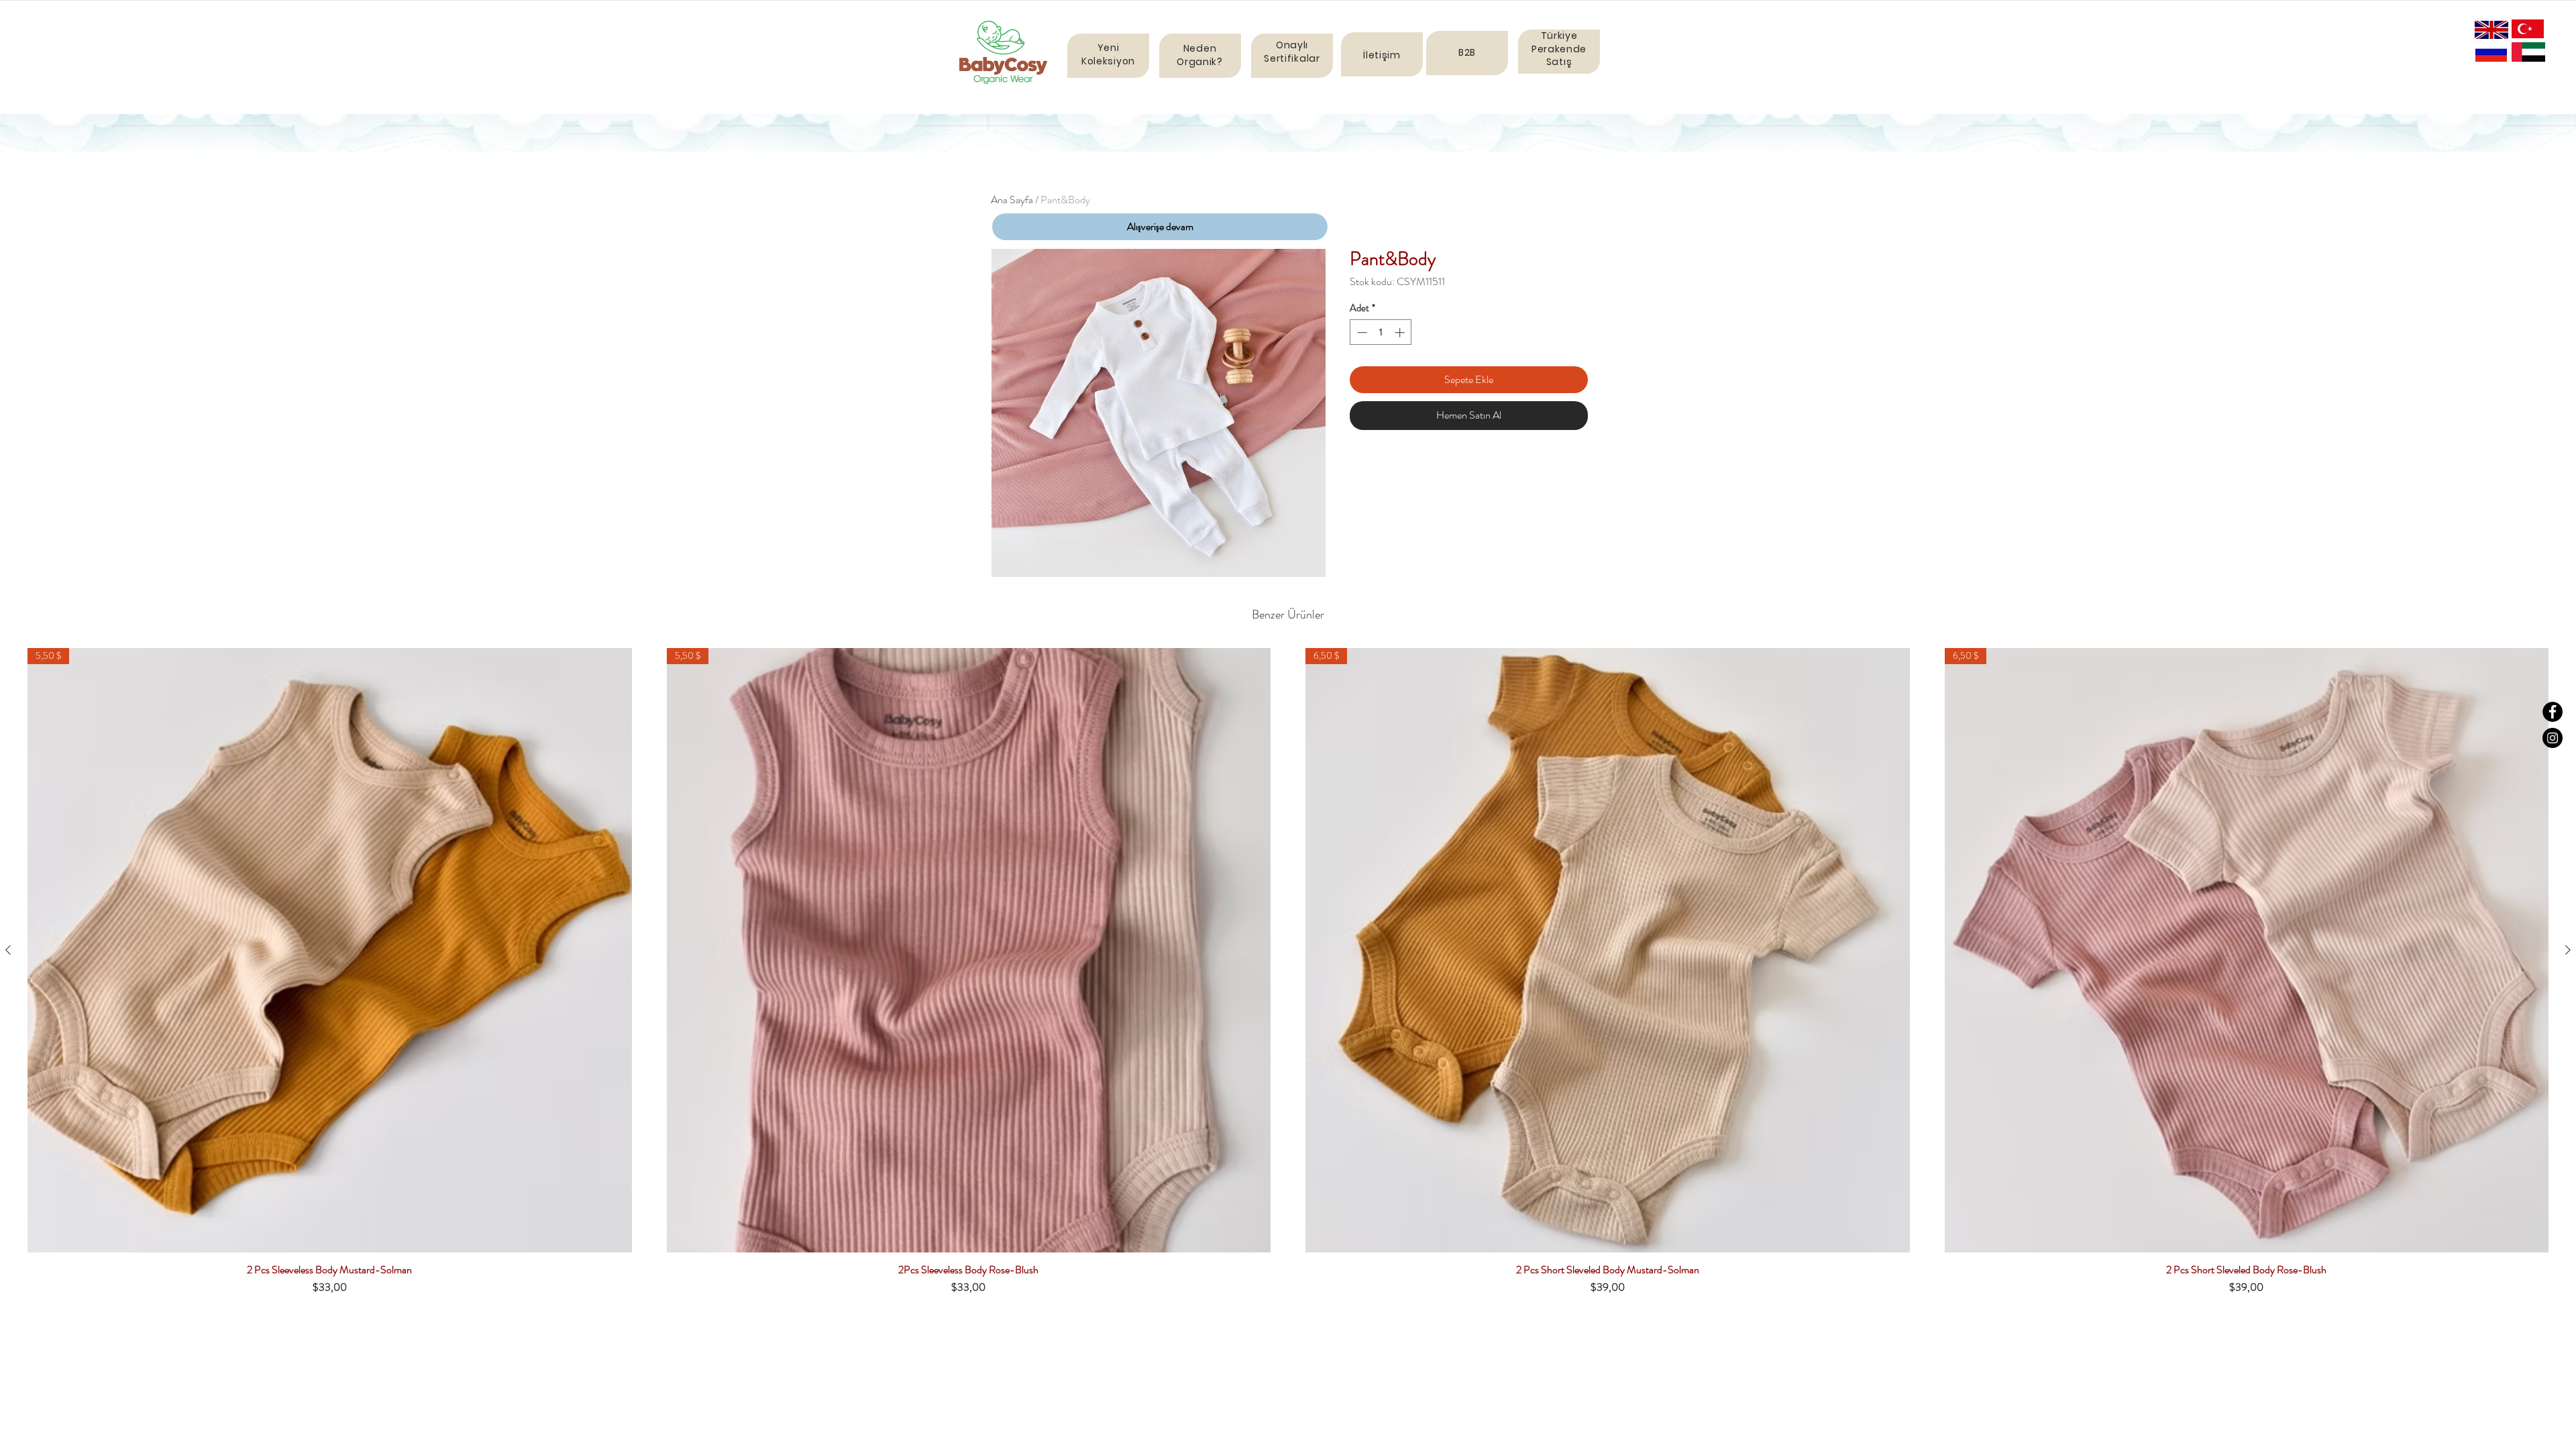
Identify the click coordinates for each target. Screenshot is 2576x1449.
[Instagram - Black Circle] (2553, 738)
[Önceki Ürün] (8, 950)
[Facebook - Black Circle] (2553, 712)
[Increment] (1401, 332)
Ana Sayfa (1012, 200)
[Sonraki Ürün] (2568, 950)
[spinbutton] (1381, 332)
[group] (1288, 977)
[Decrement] (1361, 332)
